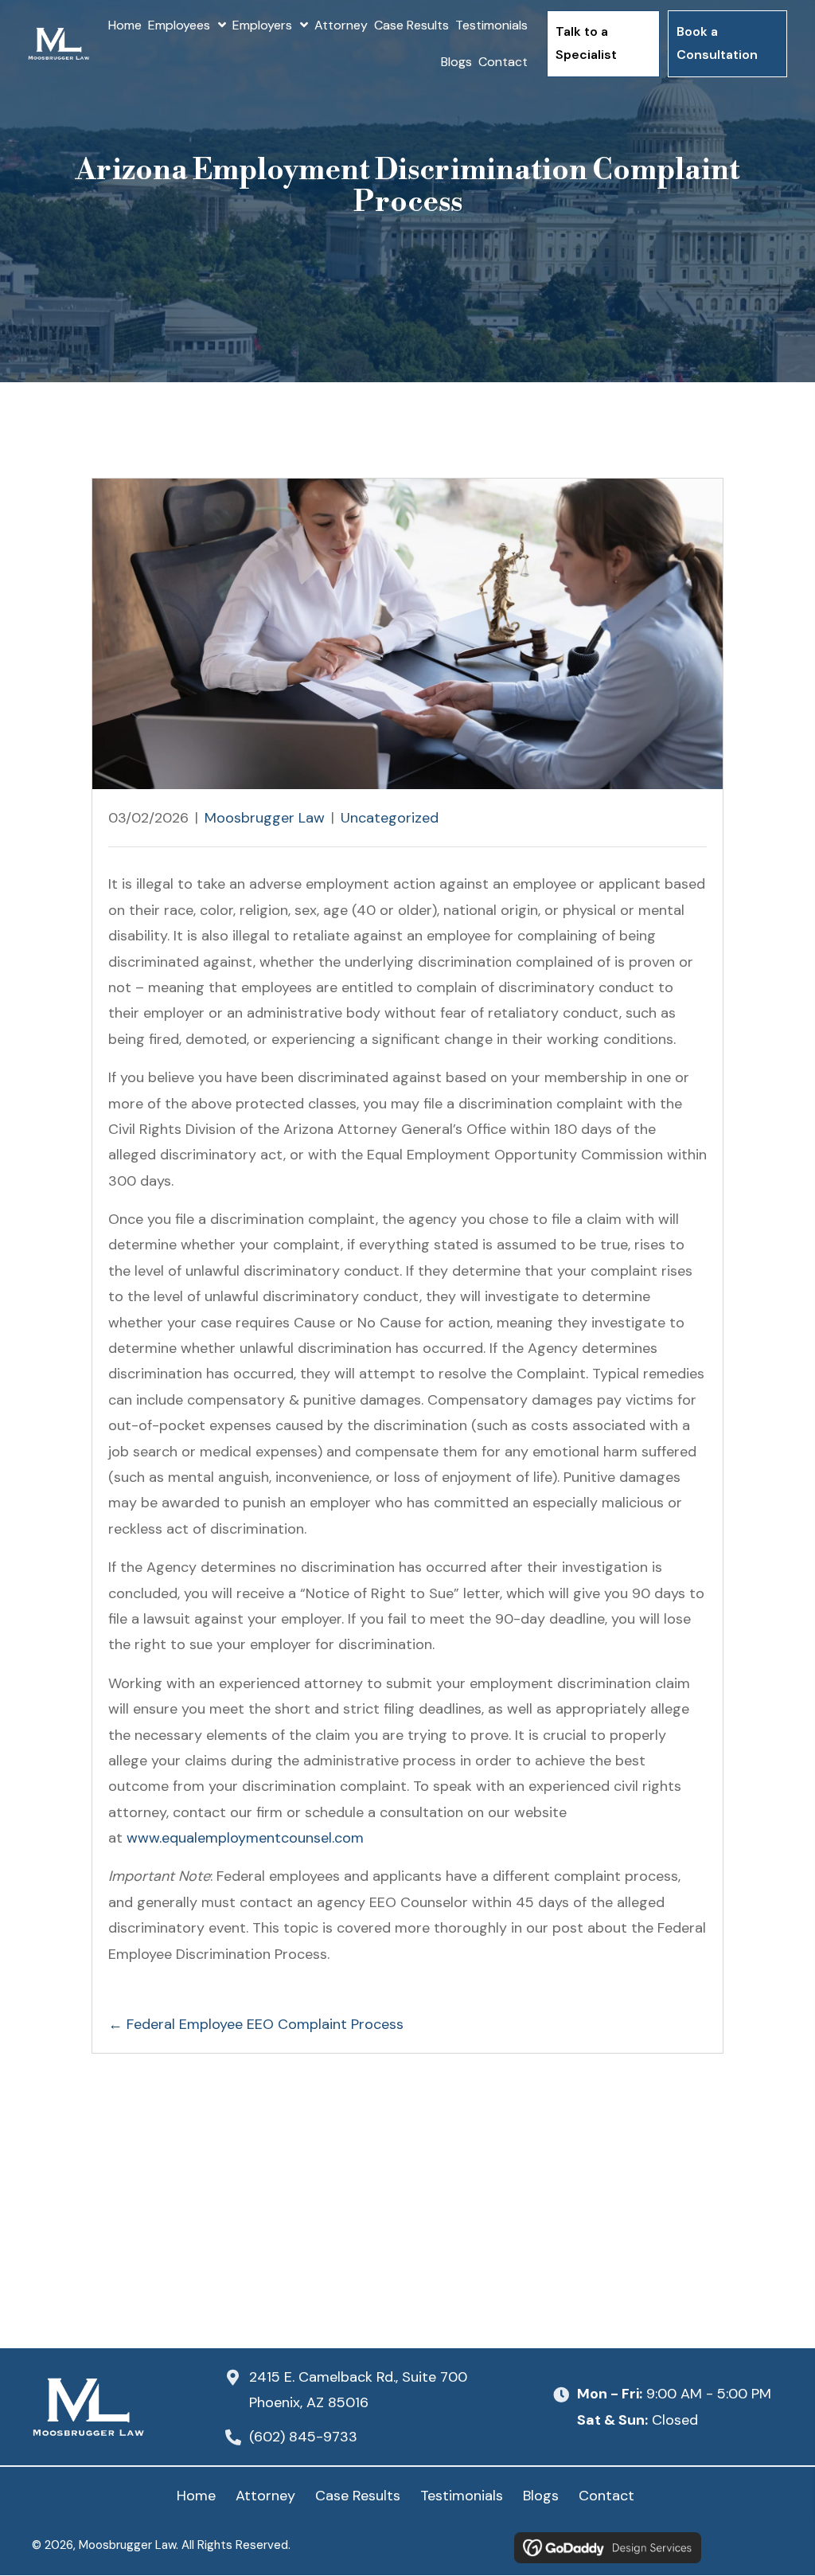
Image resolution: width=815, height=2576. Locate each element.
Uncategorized (390, 818)
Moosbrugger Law (265, 818)
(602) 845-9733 (303, 2437)
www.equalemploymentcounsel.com (245, 1838)
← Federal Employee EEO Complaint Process (256, 2024)
